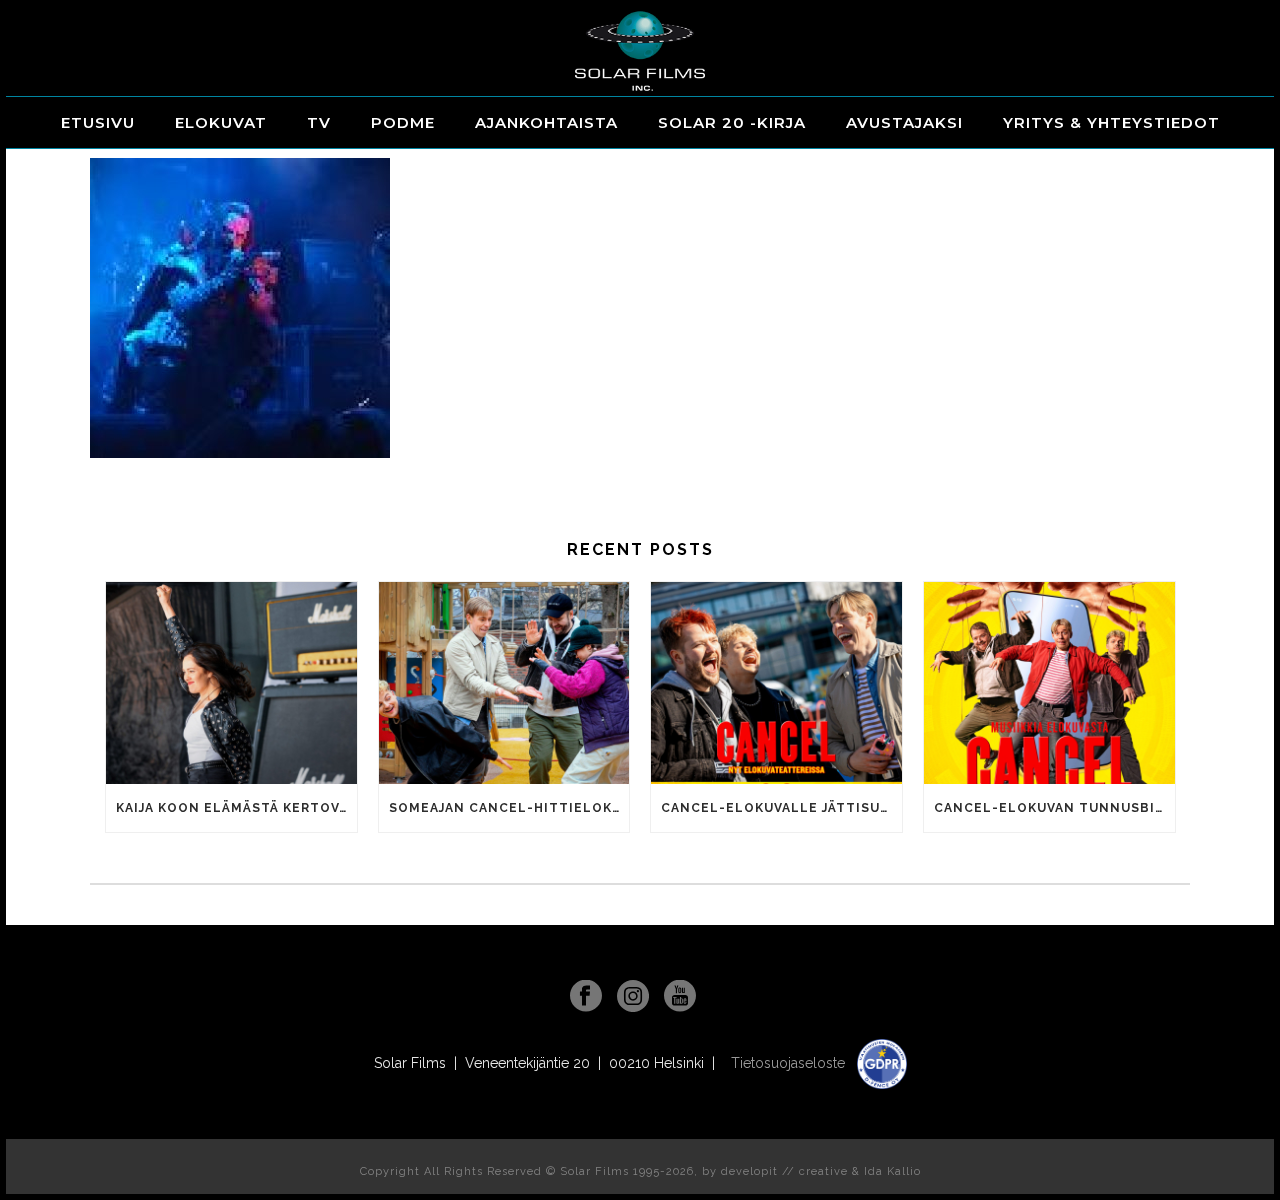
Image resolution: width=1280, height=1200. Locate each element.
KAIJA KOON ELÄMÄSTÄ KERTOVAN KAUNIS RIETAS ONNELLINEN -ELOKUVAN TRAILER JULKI (236, 808)
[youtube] (680, 997)
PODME (403, 122)
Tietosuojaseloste (790, 1063)
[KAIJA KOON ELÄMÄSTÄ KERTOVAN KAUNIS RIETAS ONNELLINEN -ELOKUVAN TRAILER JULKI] (231, 682)
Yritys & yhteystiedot (1111, 122)
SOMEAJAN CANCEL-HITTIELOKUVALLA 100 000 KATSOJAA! (509, 808)
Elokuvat (221, 122)
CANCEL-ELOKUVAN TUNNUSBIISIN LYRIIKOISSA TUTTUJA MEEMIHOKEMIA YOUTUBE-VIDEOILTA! (1054, 808)
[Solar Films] (640, 51)
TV (319, 122)
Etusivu (98, 122)
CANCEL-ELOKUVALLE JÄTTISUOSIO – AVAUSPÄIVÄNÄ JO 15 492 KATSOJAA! (781, 808)
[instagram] (633, 997)
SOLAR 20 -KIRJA (732, 122)
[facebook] (586, 997)
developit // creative (784, 1171)
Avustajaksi (904, 122)
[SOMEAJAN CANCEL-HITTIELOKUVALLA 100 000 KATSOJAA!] (504, 682)
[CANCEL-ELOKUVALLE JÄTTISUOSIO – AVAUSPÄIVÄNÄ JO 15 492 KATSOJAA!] (776, 682)
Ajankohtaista (546, 122)
